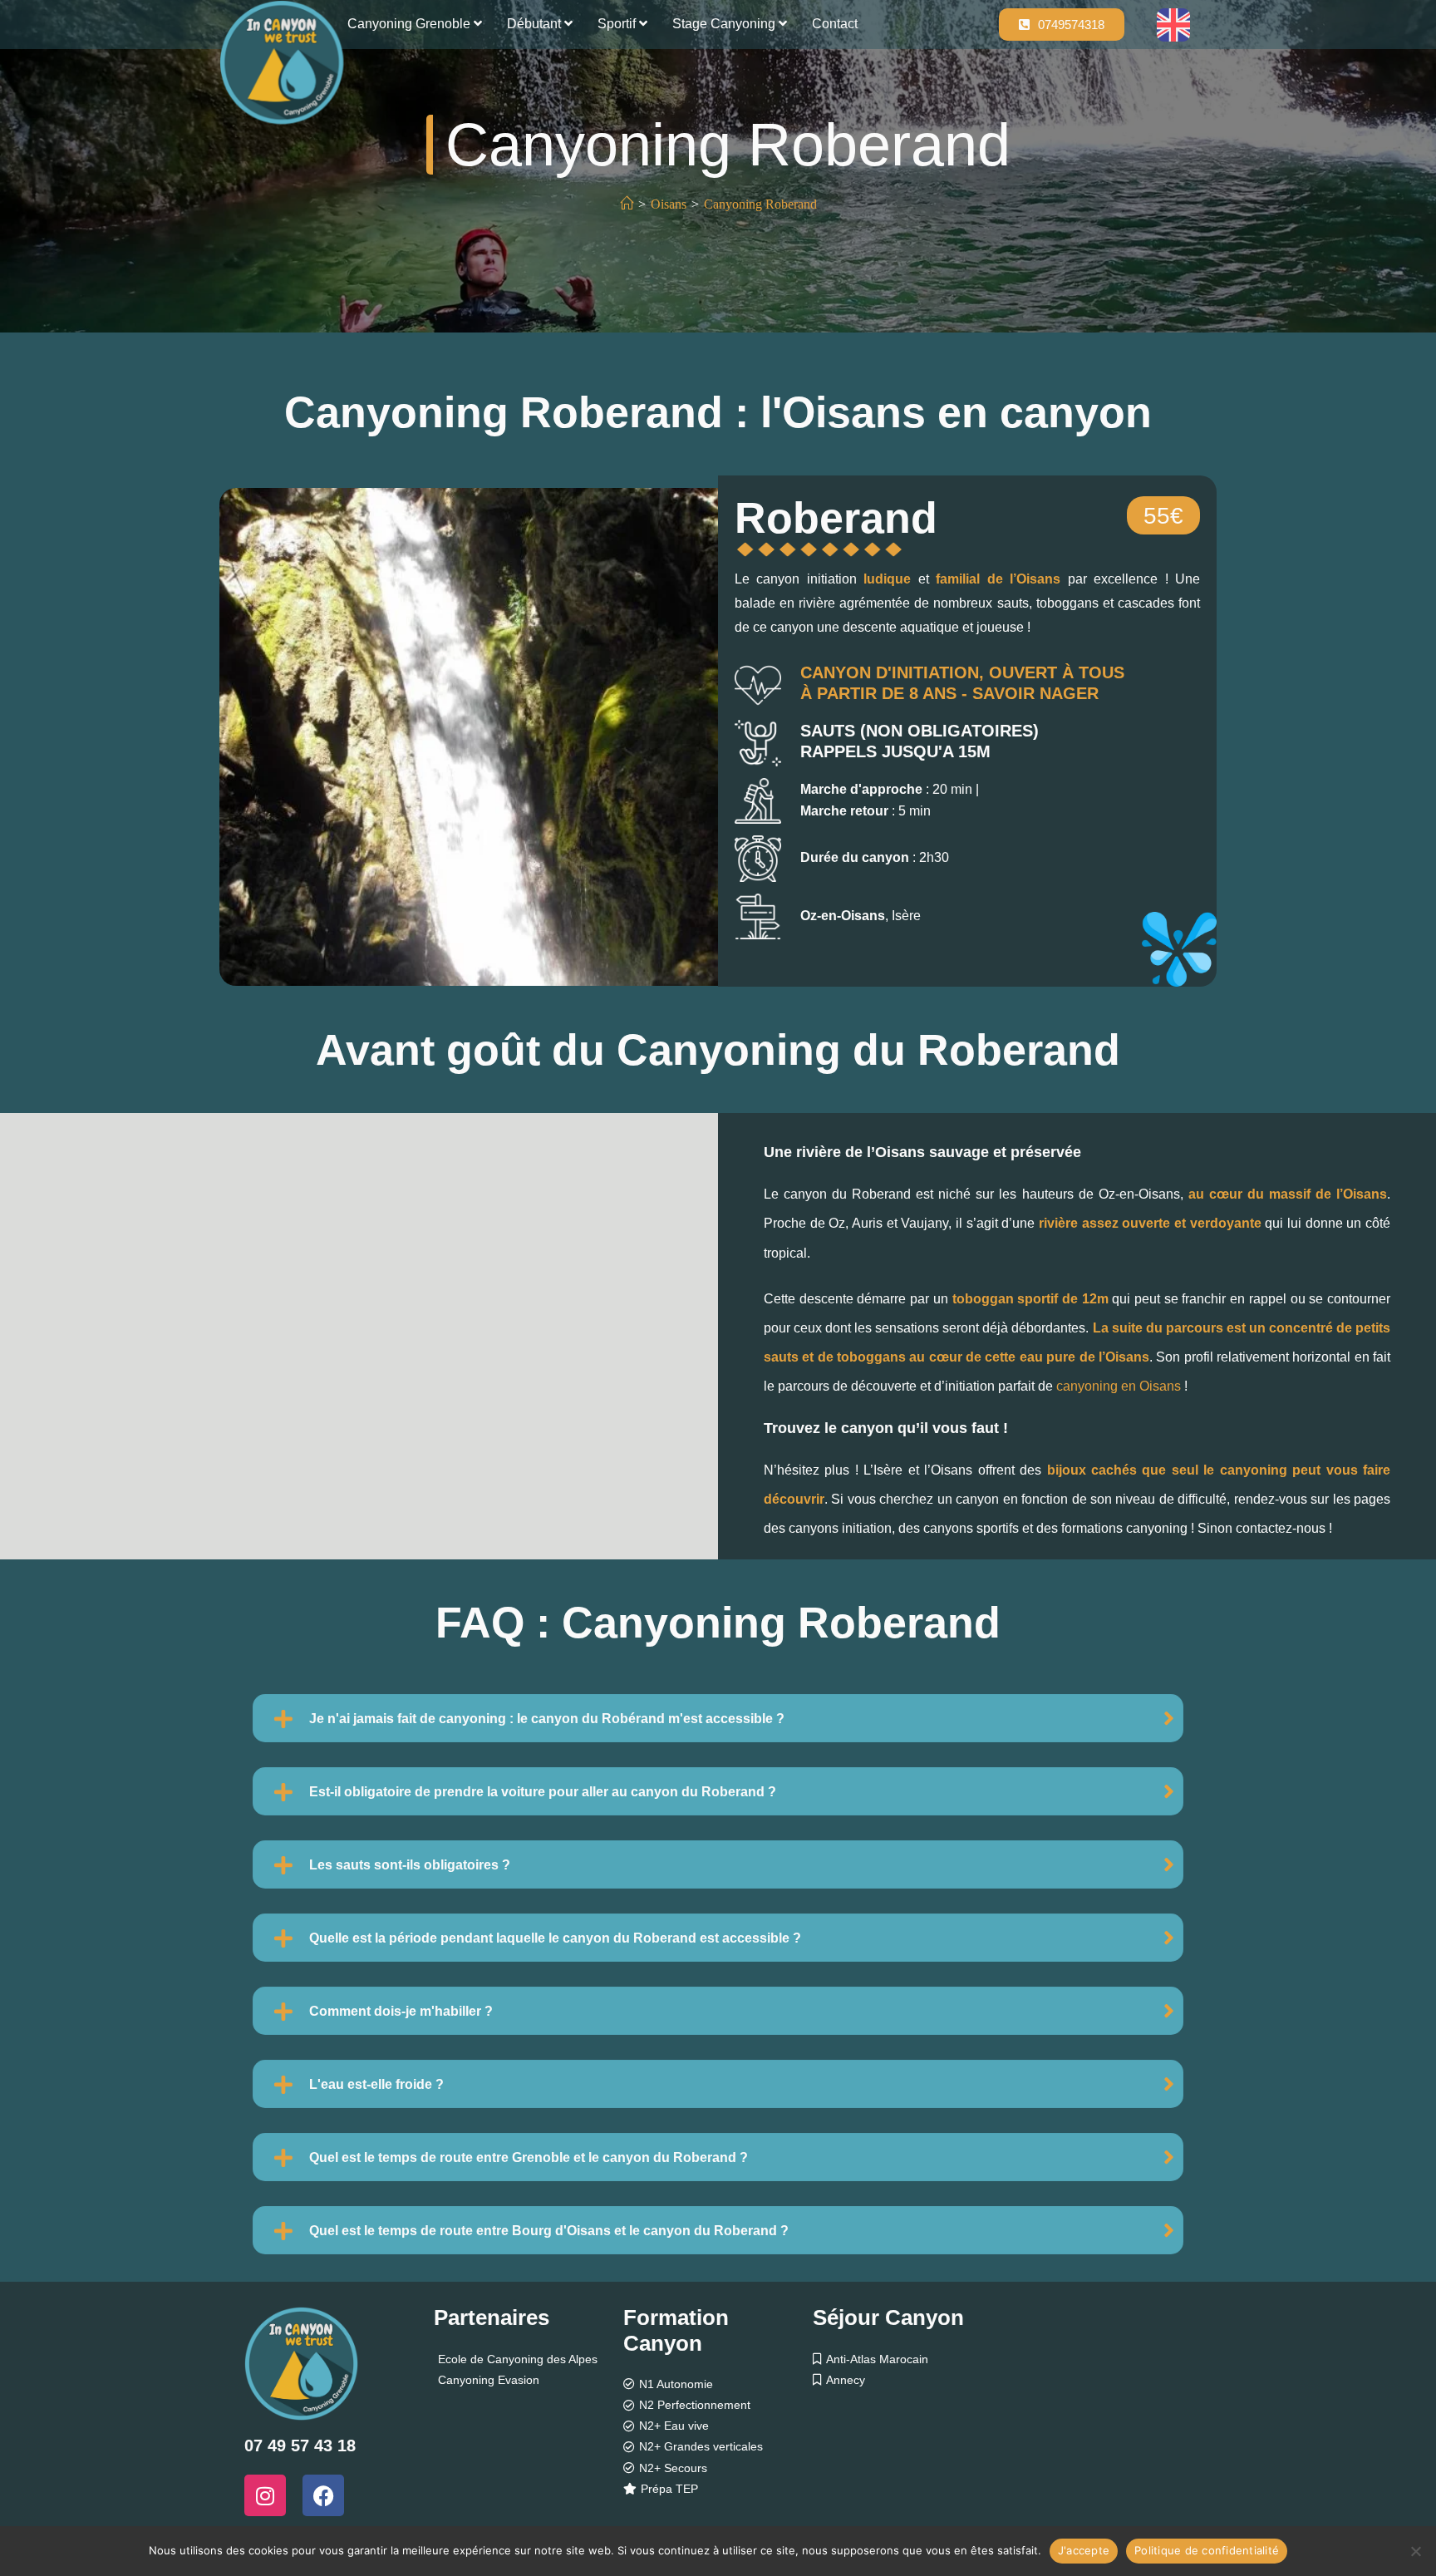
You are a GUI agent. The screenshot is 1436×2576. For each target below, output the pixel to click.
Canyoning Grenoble (411, 24)
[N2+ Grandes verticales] (718, 2447)
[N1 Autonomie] (718, 2384)
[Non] (1415, 2551)
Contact (835, 24)
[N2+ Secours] (718, 2468)
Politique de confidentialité (1207, 2550)
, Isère (861, 916)
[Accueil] (627, 204)
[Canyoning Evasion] (529, 2380)
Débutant (536, 24)
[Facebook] (323, 2495)
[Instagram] (265, 2495)
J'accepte (1084, 2550)
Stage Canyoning (725, 24)
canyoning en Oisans (1119, 1386)
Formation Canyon (676, 2330)
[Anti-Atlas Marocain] (907, 2359)
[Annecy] (907, 2380)
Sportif (618, 24)
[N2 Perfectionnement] (718, 2405)
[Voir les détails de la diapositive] (469, 737)
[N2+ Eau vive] (718, 2426)
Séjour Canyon (888, 2317)
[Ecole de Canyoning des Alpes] (529, 2359)
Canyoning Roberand (760, 204)
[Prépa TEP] (718, 2489)
